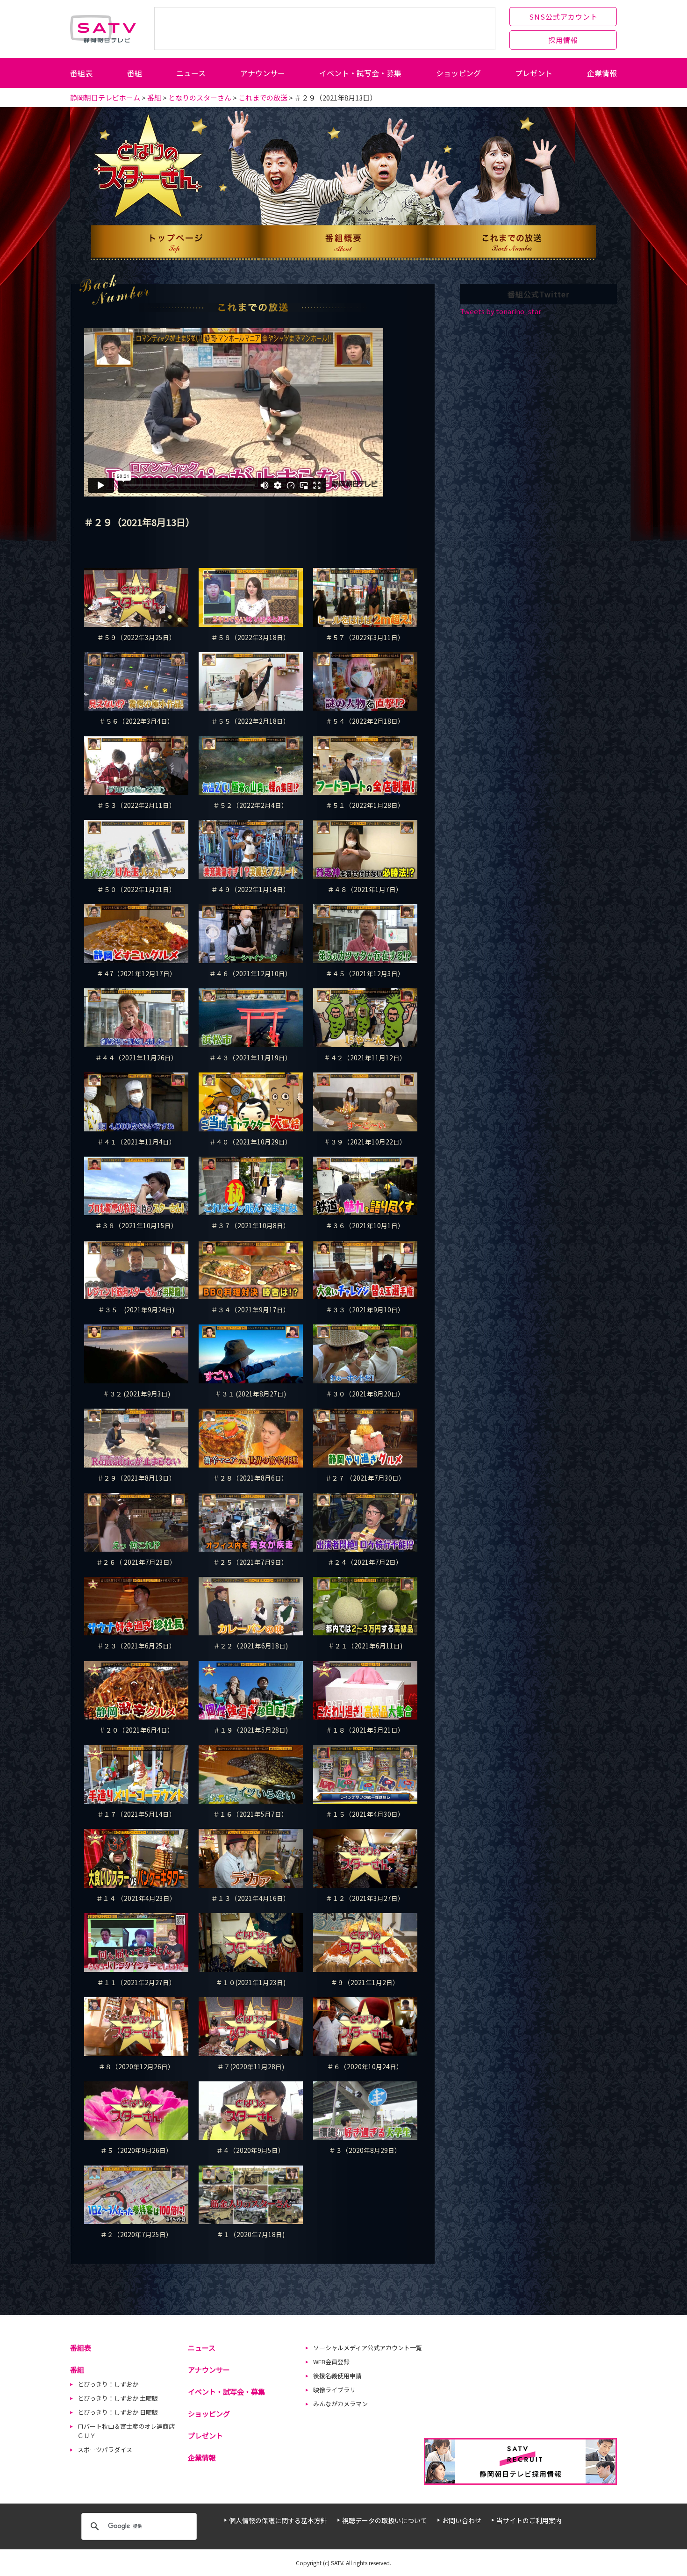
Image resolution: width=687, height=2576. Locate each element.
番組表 (81, 73)
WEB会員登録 (331, 2362)
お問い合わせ (462, 2520)
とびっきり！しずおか (108, 2384)
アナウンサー (263, 73)
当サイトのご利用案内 (529, 2520)
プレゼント (534, 73)
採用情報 (563, 40)
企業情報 (602, 73)
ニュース (191, 73)
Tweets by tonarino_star (501, 311)
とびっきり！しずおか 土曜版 (118, 2398)
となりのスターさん (200, 97)
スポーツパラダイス (105, 2450)
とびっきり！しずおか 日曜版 (118, 2412)
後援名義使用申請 (337, 2376)
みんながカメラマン (340, 2404)
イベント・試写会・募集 (360, 73)
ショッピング (458, 73)
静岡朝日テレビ (103, 29)
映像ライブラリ (334, 2390)
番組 (135, 73)
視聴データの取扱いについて (385, 2520)
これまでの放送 (263, 97)
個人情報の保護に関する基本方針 (278, 2520)
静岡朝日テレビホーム (105, 97)
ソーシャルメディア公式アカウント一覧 (368, 2348)
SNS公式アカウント (563, 17)
